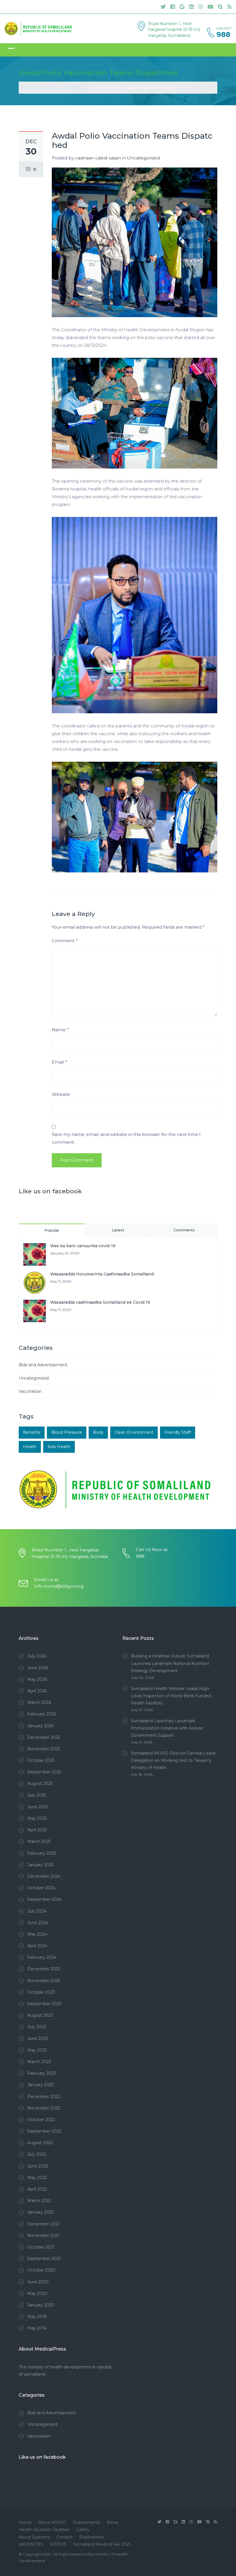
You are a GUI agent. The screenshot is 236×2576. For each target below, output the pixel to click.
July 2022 (37, 2154)
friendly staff (178, 1432)
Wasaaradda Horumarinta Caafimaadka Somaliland (102, 1274)
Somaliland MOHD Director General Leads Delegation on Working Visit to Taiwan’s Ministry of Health (173, 1760)
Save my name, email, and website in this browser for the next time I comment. (126, 1138)
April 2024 (37, 1946)
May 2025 (37, 1818)
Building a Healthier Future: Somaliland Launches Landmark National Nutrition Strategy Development (170, 1663)
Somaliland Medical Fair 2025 (102, 2544)
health (30, 1447)
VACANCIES (31, 2544)
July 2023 (37, 2027)
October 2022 (41, 2120)
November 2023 (44, 1981)
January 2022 (41, 2212)
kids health (59, 1447)
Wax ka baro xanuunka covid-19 (83, 1246)
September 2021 (44, 2259)
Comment (65, 941)
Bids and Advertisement (43, 1365)
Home (25, 2522)
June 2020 (38, 2282)
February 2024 (42, 1957)
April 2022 (37, 2189)
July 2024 (37, 1911)
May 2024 (37, 1934)
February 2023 (42, 2073)
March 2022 (39, 2201)
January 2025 (40, 1865)
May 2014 (37, 2328)
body (98, 1432)
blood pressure (67, 1432)
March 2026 (39, 1702)
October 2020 (41, 2270)
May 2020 (37, 2293)
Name (60, 1030)
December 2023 (44, 1969)
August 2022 (40, 2143)
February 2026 (42, 1714)
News (113, 2522)
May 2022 (37, 2178)
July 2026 (37, 1656)
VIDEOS (58, 2544)
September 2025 (44, 1772)
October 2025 (41, 1760)
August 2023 (40, 2015)
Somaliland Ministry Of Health (50, 88)
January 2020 (41, 2305)
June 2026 (38, 1668)
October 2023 (41, 1992)
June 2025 (38, 1807)
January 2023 (41, 2085)
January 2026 (41, 1726)
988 (223, 35)
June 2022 (38, 2166)
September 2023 (44, 2004)
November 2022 (44, 2108)
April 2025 (37, 1830)
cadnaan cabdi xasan (98, 158)
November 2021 (43, 2236)
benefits (32, 1432)
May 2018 (37, 2317)
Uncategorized (143, 158)
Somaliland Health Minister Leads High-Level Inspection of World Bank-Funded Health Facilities (171, 1696)
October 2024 (41, 1888)
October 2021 (41, 2247)
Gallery (83, 2530)
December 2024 (44, 1876)
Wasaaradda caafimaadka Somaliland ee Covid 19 (100, 1302)
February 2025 (42, 1853)
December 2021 (43, 2224)
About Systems (34, 2537)
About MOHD (52, 2522)
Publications (91, 2537)
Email (59, 1062)
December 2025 (44, 1737)
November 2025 (44, 1749)
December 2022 (44, 2097)
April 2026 (37, 1691)
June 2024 (38, 1923)
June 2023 (38, 2039)
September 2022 (44, 2131)
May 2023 (37, 2050)
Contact (64, 2537)
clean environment (134, 1432)
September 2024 (44, 1899)
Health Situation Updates (44, 2530)
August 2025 (40, 1783)
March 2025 (39, 1841)
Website (61, 1094)
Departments (86, 2522)
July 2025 (37, 1795)
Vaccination (30, 1391)
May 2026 (37, 1679)
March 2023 (39, 2062)
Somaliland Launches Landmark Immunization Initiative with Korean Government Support (167, 1728)
